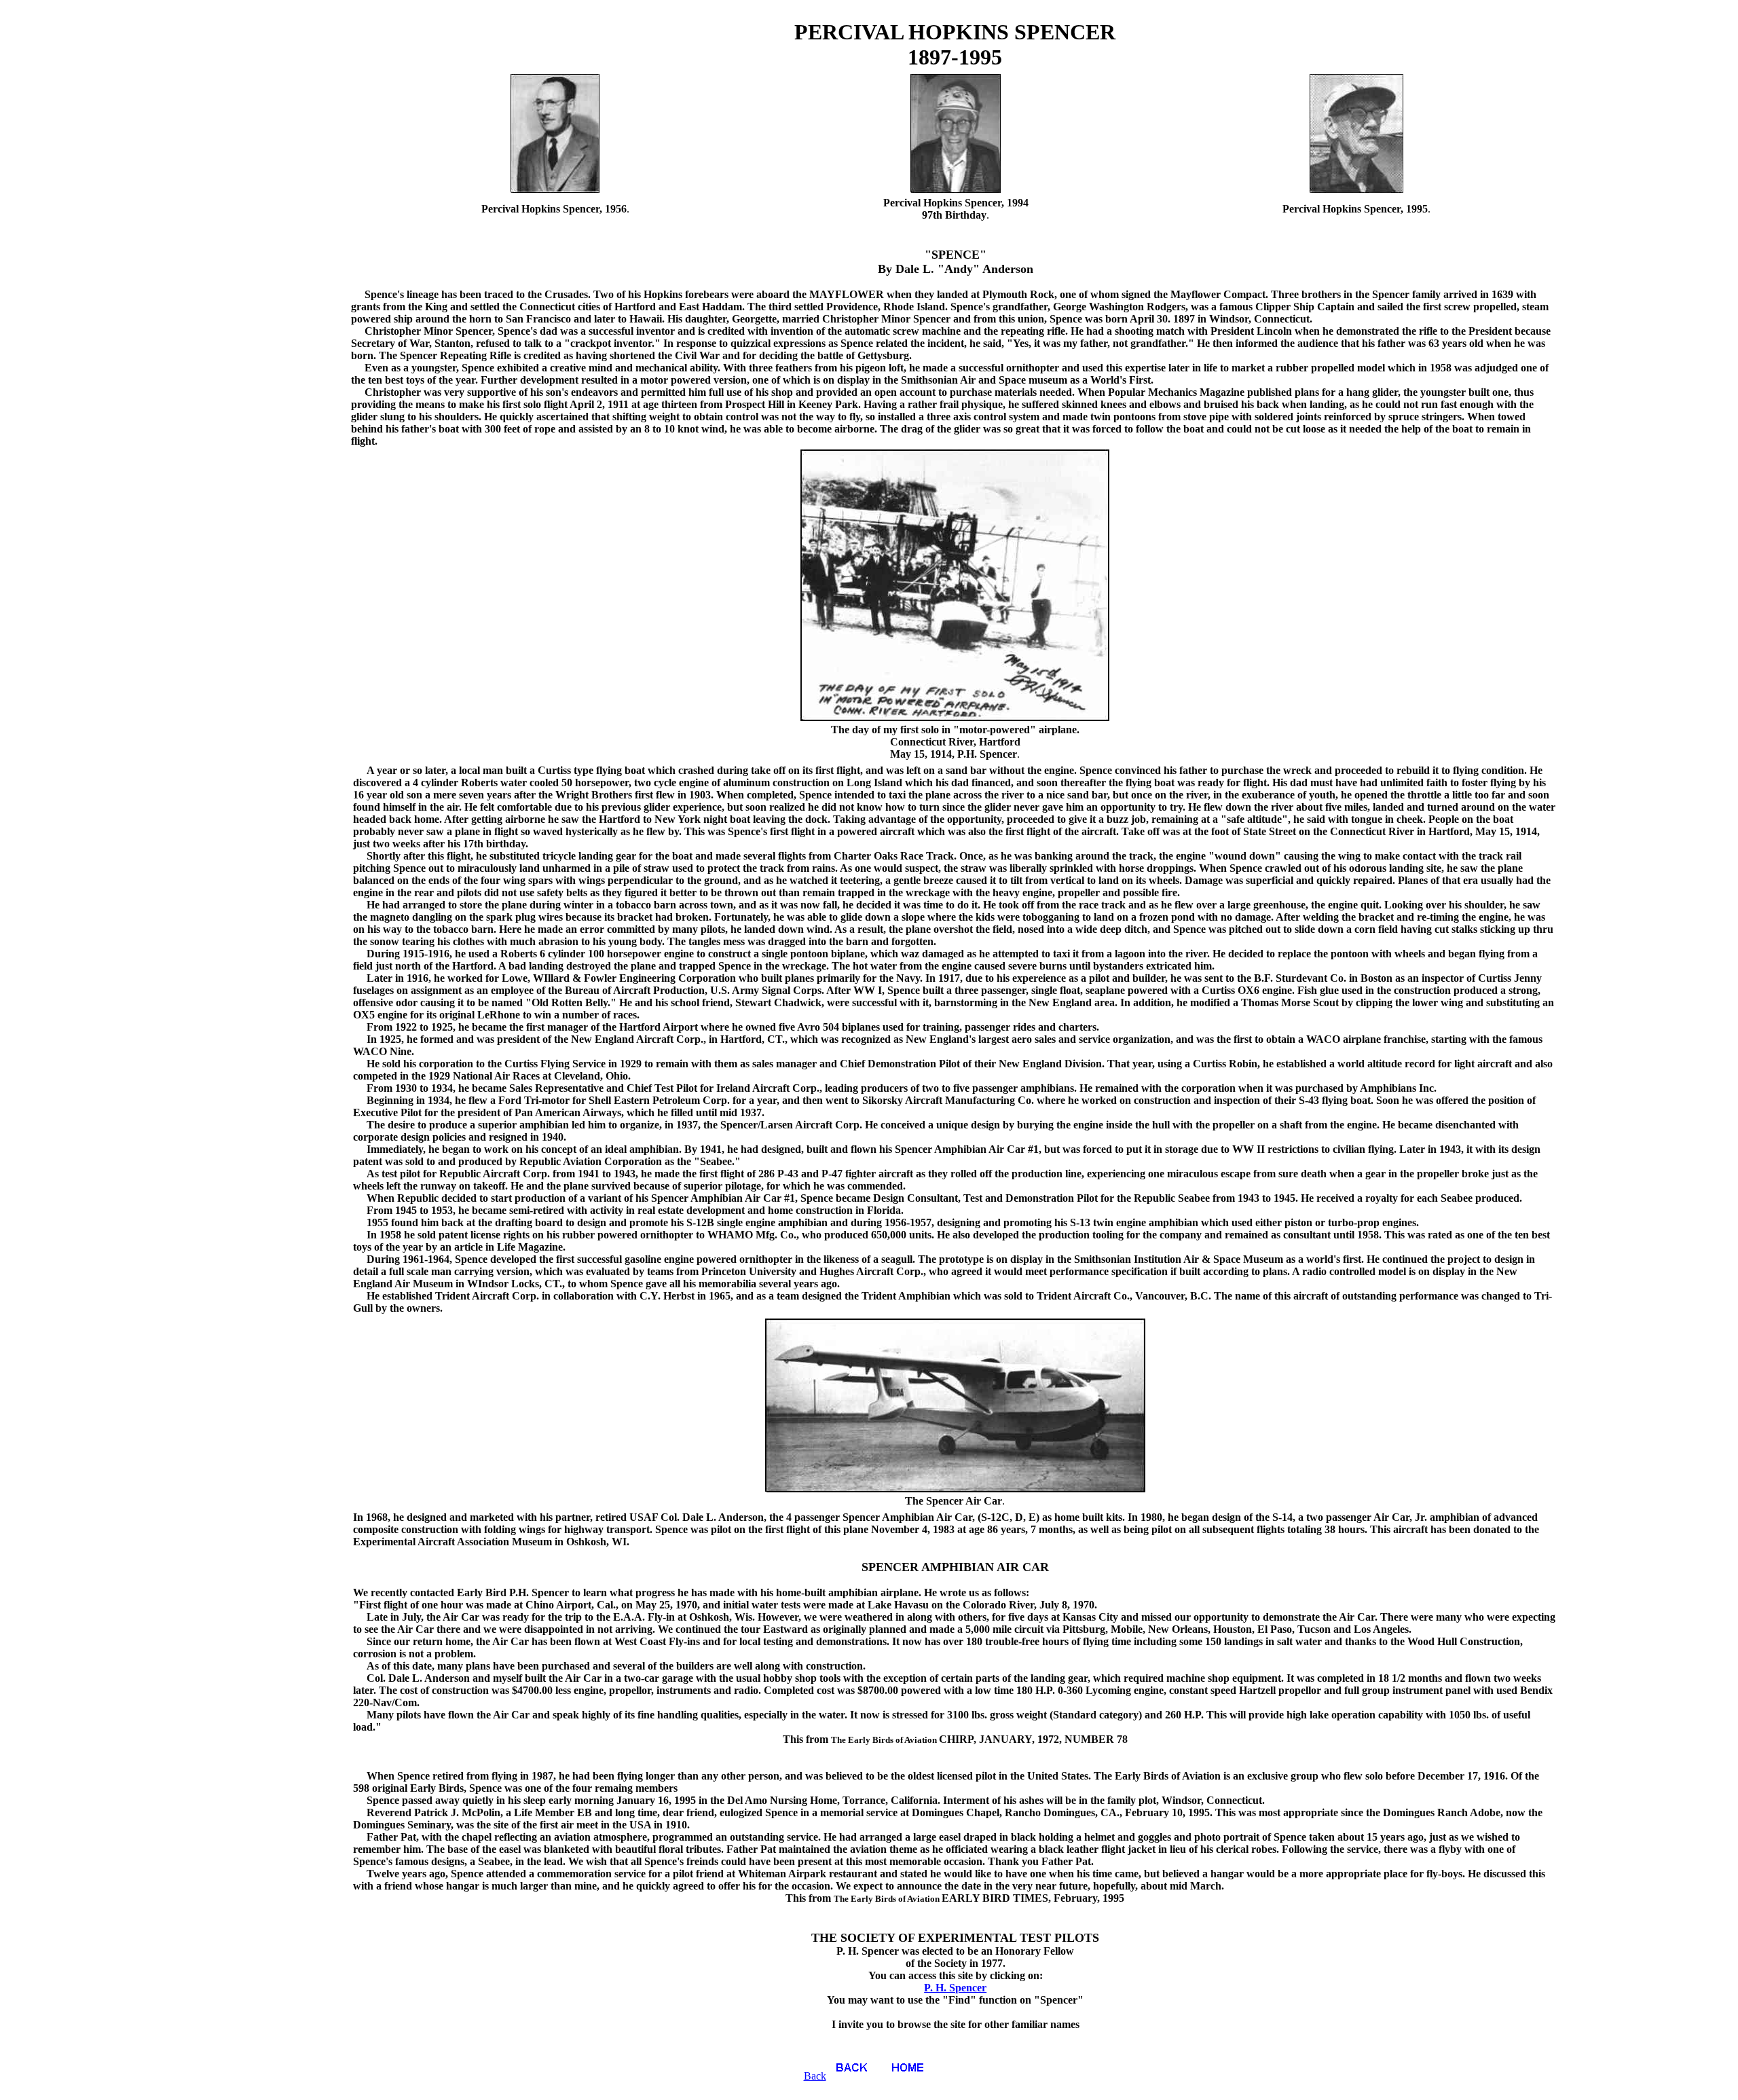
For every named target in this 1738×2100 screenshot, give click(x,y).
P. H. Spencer (955, 1988)
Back (815, 2076)
